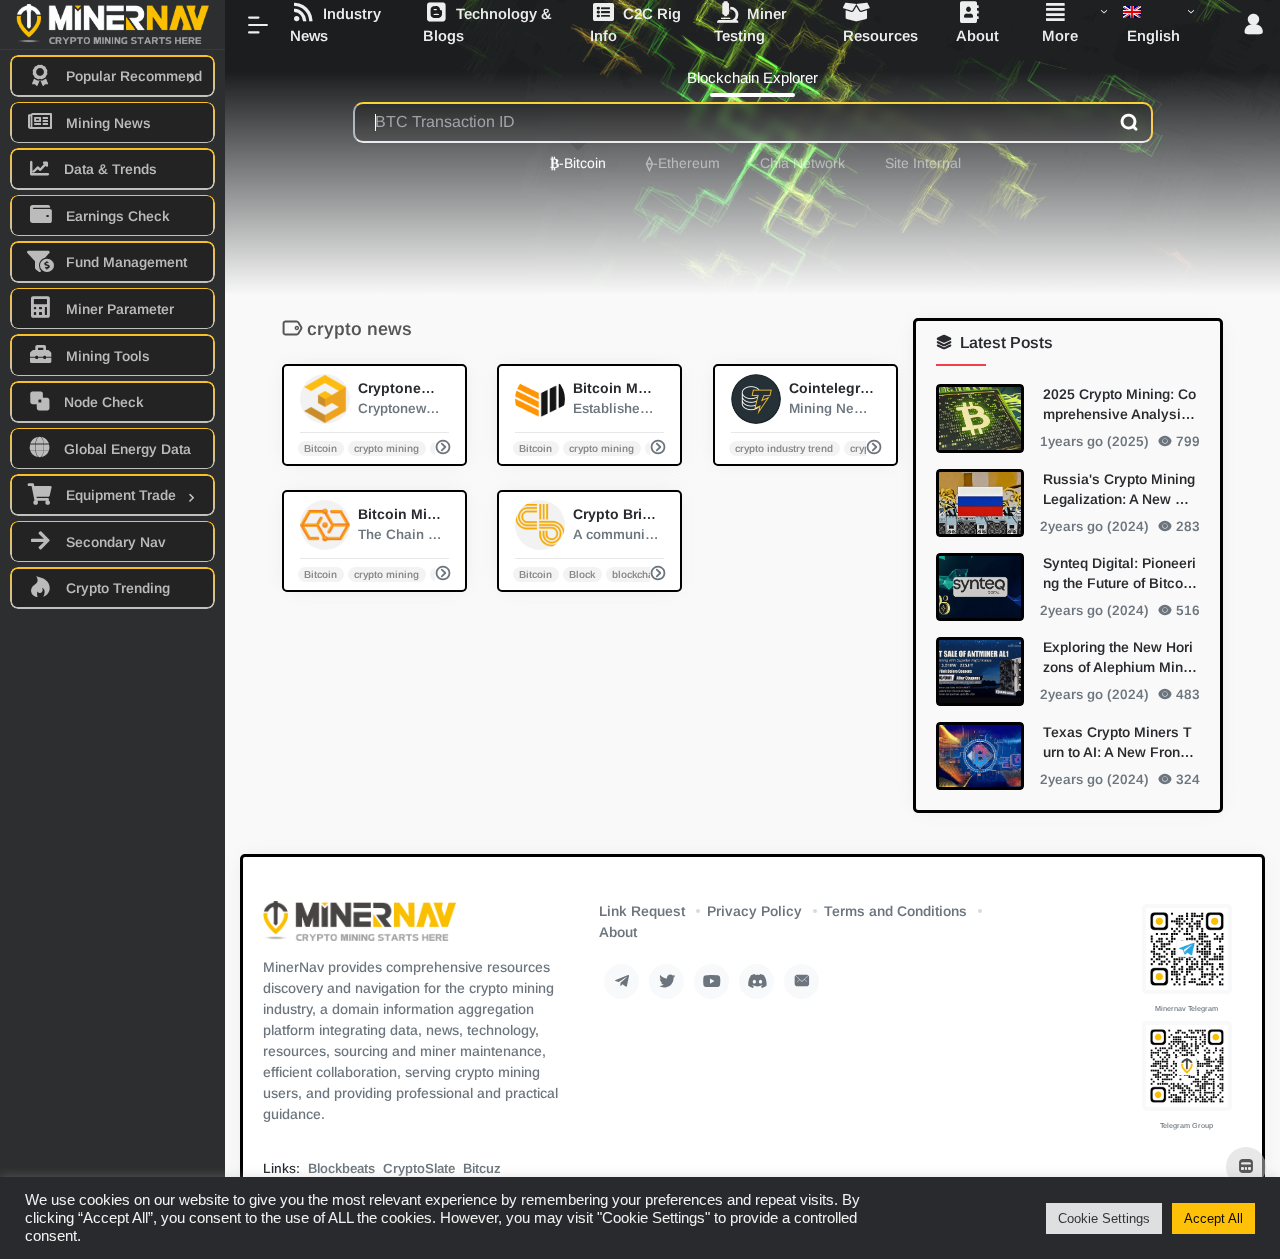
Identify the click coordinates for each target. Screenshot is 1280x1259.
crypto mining (386, 447)
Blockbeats (341, 1168)
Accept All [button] (1213, 1218)
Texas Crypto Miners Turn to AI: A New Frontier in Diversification (1119, 742)
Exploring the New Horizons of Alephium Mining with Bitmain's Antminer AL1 (1119, 658)
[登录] (1253, 25)
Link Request (642, 911)
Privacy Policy (754, 911)
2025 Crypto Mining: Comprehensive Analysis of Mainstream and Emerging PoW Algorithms (1120, 405)
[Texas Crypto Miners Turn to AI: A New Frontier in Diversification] (980, 755)
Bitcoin (321, 447)
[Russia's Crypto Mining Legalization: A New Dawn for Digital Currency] (980, 502)
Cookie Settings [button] (1104, 1218)
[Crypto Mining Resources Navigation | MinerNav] (359, 927)
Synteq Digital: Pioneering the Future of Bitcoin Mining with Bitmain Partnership (1119, 573)
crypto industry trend (784, 447)
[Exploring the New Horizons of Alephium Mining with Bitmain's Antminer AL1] (980, 671)
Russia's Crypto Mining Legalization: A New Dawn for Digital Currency (1119, 489)
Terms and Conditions (895, 911)
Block (583, 573)
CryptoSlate (419, 1168)
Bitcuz (482, 1168)
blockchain (637, 573)
